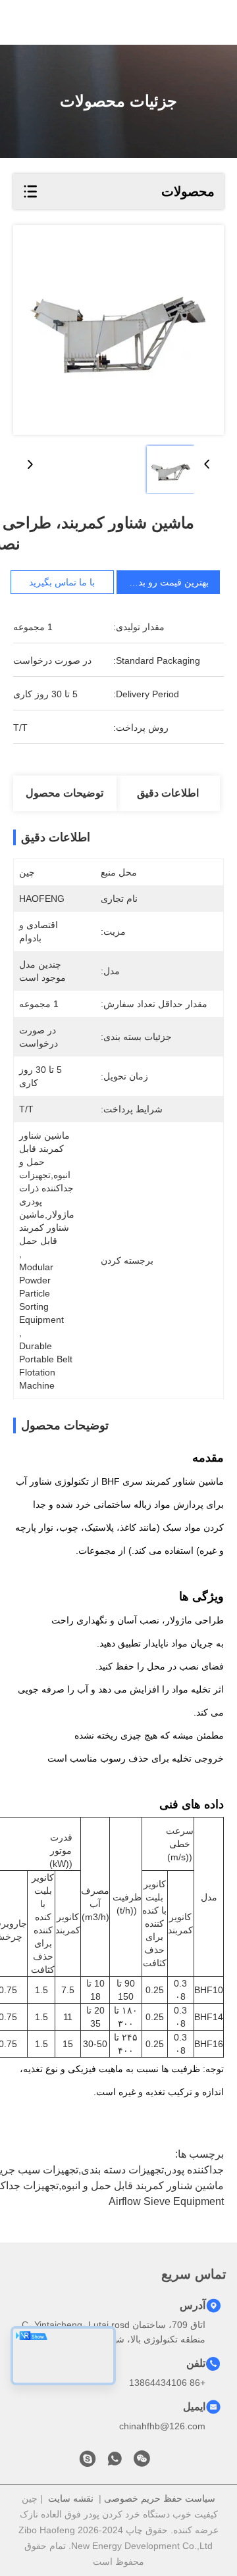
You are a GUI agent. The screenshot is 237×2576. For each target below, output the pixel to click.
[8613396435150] (115, 2462)
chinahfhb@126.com (162, 2426)
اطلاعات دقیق (168, 793)
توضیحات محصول (65, 793)
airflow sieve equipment (166, 2201)
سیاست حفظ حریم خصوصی (160, 2498)
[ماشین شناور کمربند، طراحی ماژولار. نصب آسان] (118, 330)
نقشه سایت (71, 2498)
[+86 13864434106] (88, 2462)
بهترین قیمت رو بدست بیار (157, 582)
